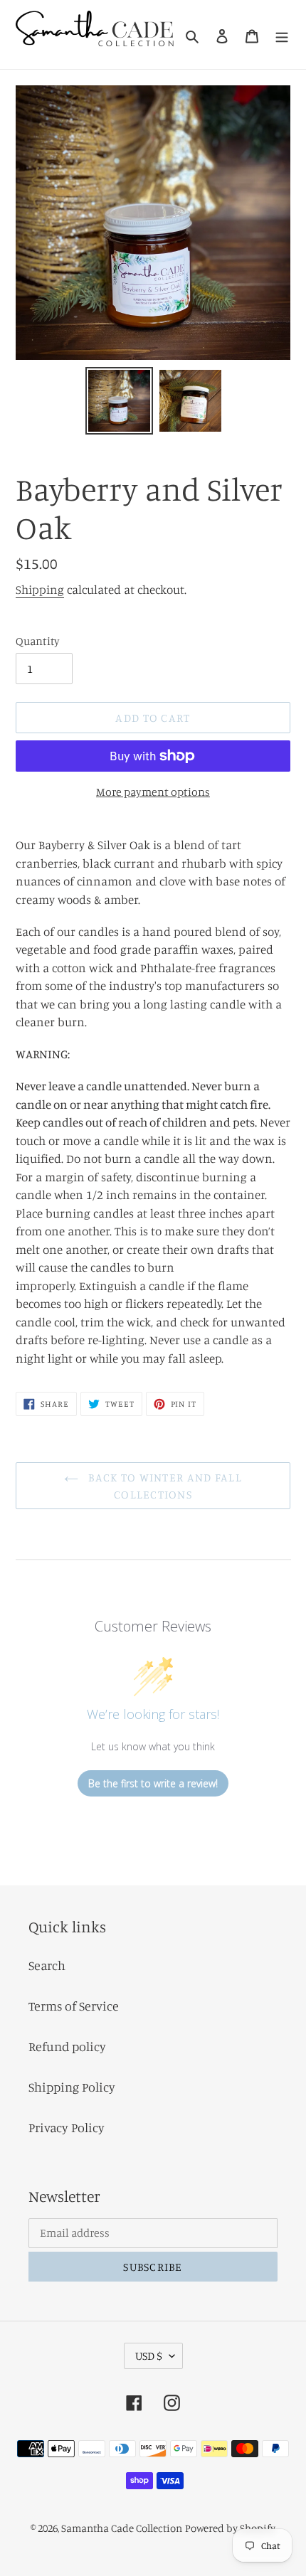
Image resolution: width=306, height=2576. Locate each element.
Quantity (38, 641)
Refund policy (67, 2046)
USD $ (149, 2356)
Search (47, 1965)
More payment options (153, 792)
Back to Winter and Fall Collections (164, 1486)
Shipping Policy (72, 2087)
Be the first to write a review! (153, 1783)
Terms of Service (74, 2006)
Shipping (40, 589)
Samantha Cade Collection (122, 2528)
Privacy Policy (67, 2127)
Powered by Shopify (230, 2528)
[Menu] (282, 34)
